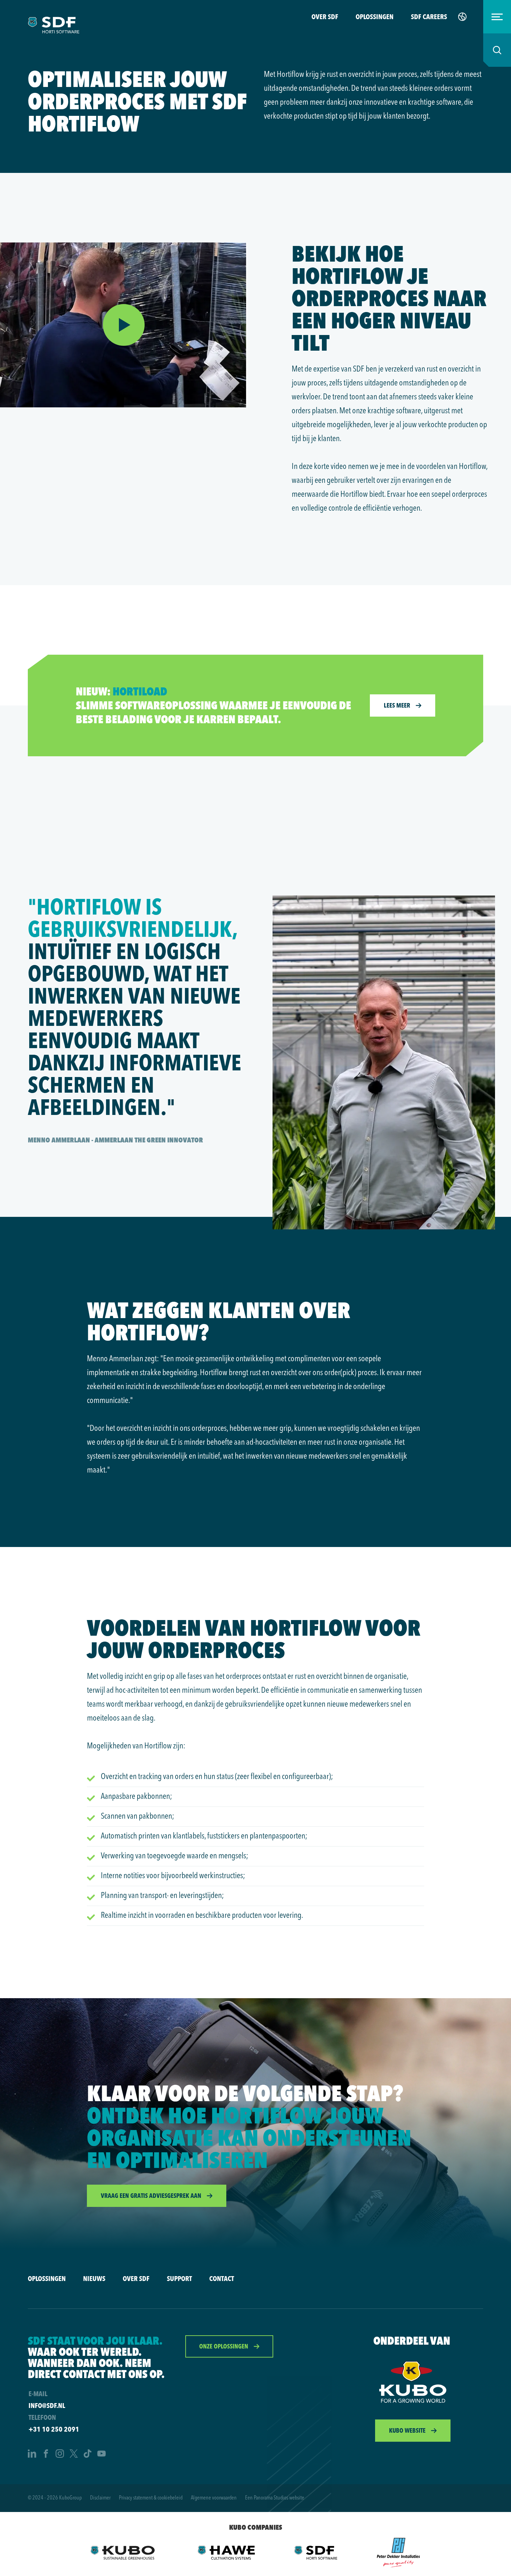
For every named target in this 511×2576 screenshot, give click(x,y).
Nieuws (94, 2278)
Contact (222, 2278)
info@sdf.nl (47, 2405)
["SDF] (316, 2553)
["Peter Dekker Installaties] (399, 2553)
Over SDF (325, 17)
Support (179, 2278)
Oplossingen (375, 17)
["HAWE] (225, 2553)
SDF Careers (429, 17)
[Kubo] (413, 2382)
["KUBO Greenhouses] (123, 2553)
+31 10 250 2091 (54, 2429)
